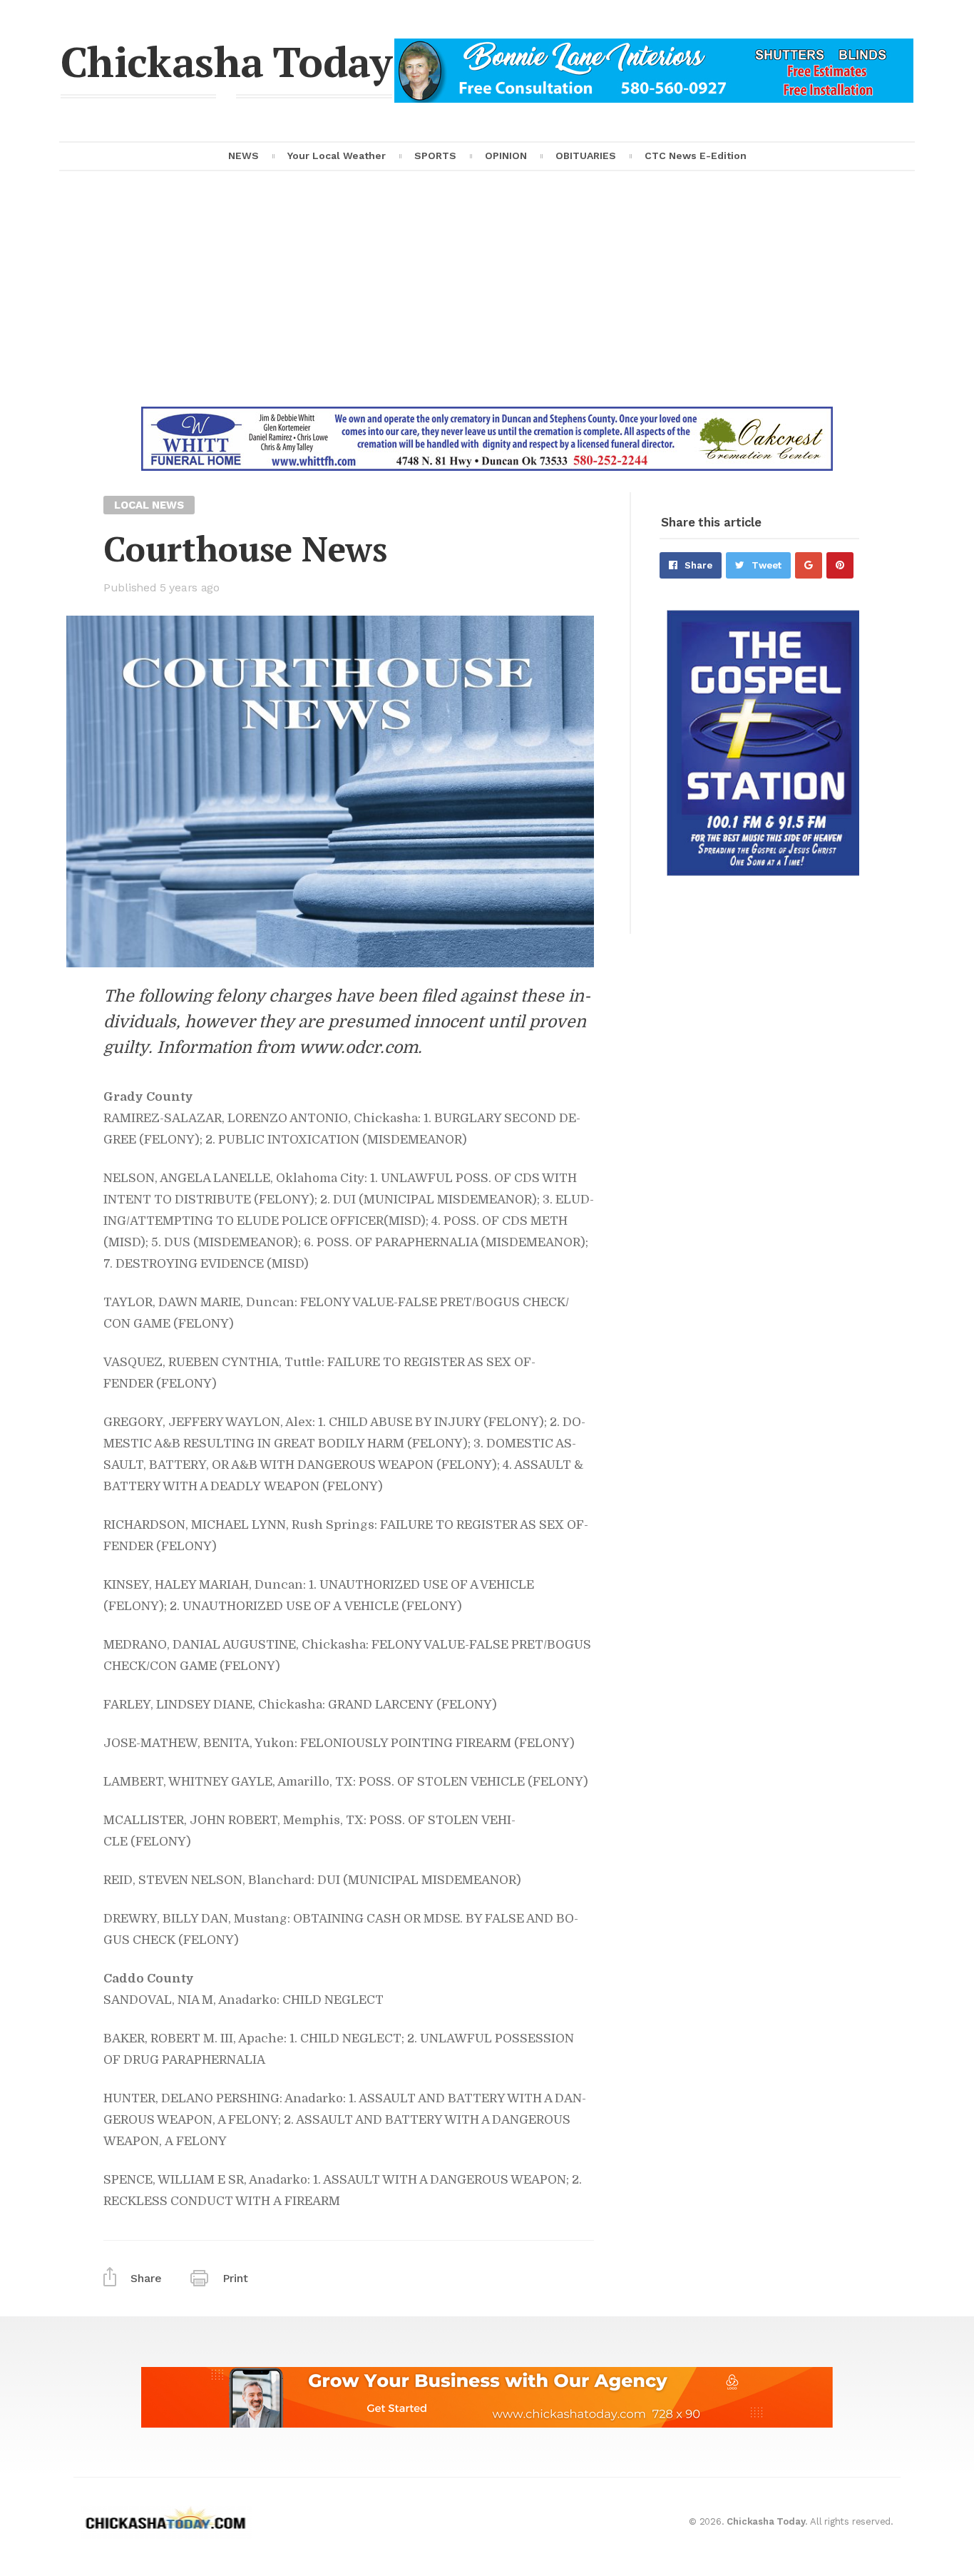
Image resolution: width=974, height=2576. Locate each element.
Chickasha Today (226, 61)
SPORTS (435, 156)
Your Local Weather (337, 156)
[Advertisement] (487, 300)
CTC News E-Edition (696, 156)
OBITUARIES (586, 156)
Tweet (767, 565)
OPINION (506, 156)
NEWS (243, 156)
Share (698, 565)
